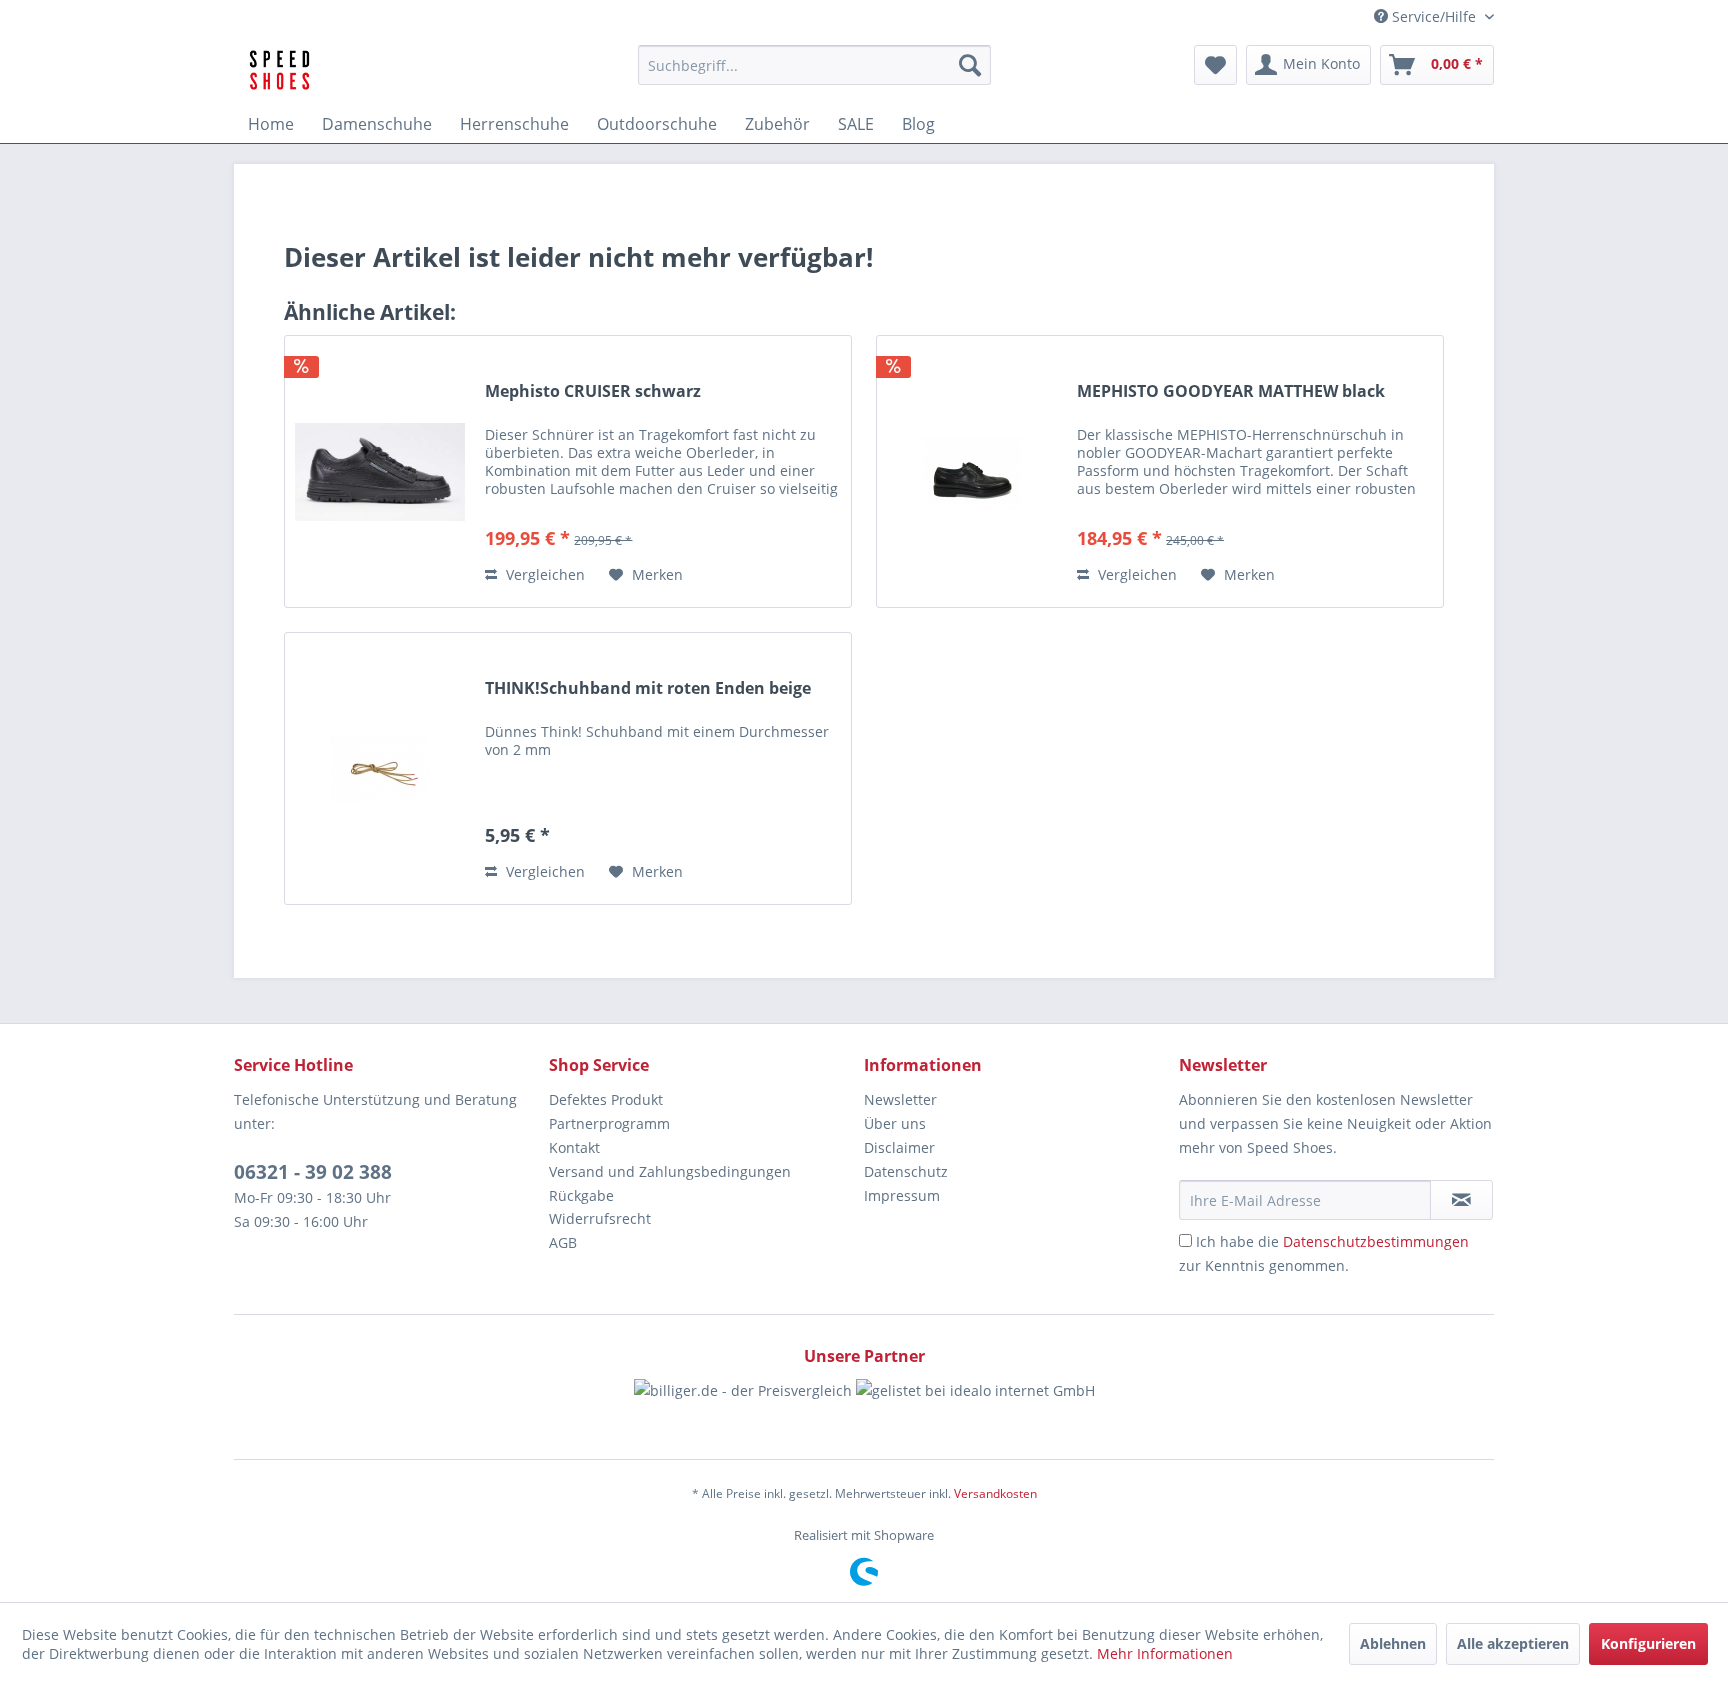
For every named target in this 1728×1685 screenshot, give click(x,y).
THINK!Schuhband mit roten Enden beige (648, 688)
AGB (563, 1242)
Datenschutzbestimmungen (1376, 1241)
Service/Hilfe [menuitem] (1434, 16)
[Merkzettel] (1215, 65)
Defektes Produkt (606, 1099)
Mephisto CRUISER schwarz (593, 391)
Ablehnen (1393, 1643)
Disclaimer (899, 1147)
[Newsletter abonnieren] (1461, 1200)
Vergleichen (543, 574)
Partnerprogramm (609, 1123)
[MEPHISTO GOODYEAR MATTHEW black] (972, 471)
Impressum (902, 1195)
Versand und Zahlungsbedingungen (670, 1171)
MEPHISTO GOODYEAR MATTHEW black (1231, 391)
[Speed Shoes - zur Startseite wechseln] (279, 70)
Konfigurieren (1648, 1643)
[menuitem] (814, 65)
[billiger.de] (743, 1409)
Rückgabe (581, 1195)
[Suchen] (970, 65)
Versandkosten (995, 1493)
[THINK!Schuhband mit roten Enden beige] (380, 768)
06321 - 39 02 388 (313, 1172)
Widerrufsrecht (600, 1218)
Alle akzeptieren (1513, 1643)
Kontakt (574, 1147)
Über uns (895, 1123)
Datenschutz (906, 1171)
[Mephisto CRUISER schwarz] (380, 471)
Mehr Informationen (1165, 1653)
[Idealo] (975, 1409)
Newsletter (900, 1099)
